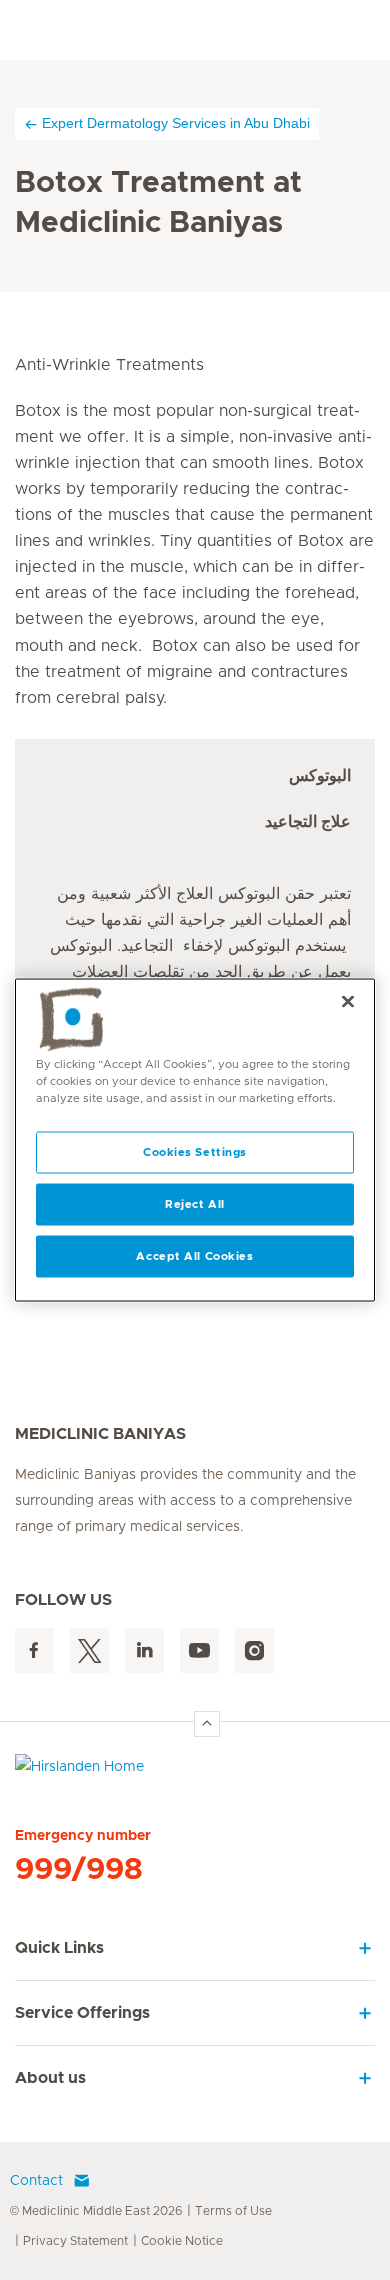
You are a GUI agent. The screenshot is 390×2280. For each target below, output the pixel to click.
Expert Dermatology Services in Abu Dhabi (176, 123)
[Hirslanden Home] (195, 1771)
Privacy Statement (75, 2241)
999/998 (79, 1870)
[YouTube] (199, 1650)
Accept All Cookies (194, 1256)
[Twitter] (89, 1650)
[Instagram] (254, 1650)
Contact (36, 2181)
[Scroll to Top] (207, 1724)
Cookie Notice (182, 2241)
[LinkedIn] (144, 1650)
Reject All (195, 1204)
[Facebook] (34, 1650)
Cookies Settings (195, 1152)
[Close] (348, 1002)
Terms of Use (233, 2211)
